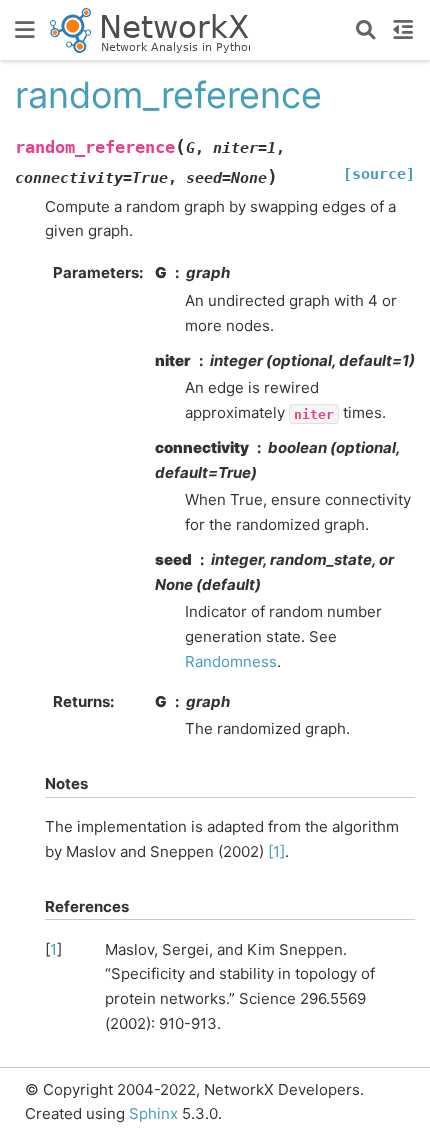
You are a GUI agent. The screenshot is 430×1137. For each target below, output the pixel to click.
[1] (276, 851)
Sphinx (153, 1113)
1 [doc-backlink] (53, 949)
